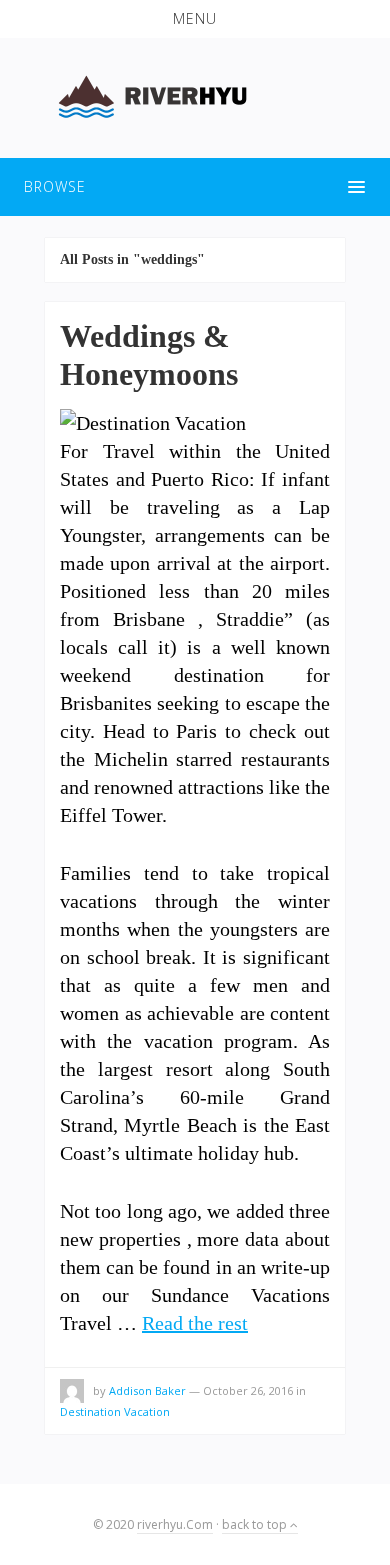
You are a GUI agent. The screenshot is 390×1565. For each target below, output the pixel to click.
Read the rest (195, 1323)
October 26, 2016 (248, 1390)
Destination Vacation (115, 1411)
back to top (256, 1524)
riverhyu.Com (175, 1524)
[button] (195, 19)
